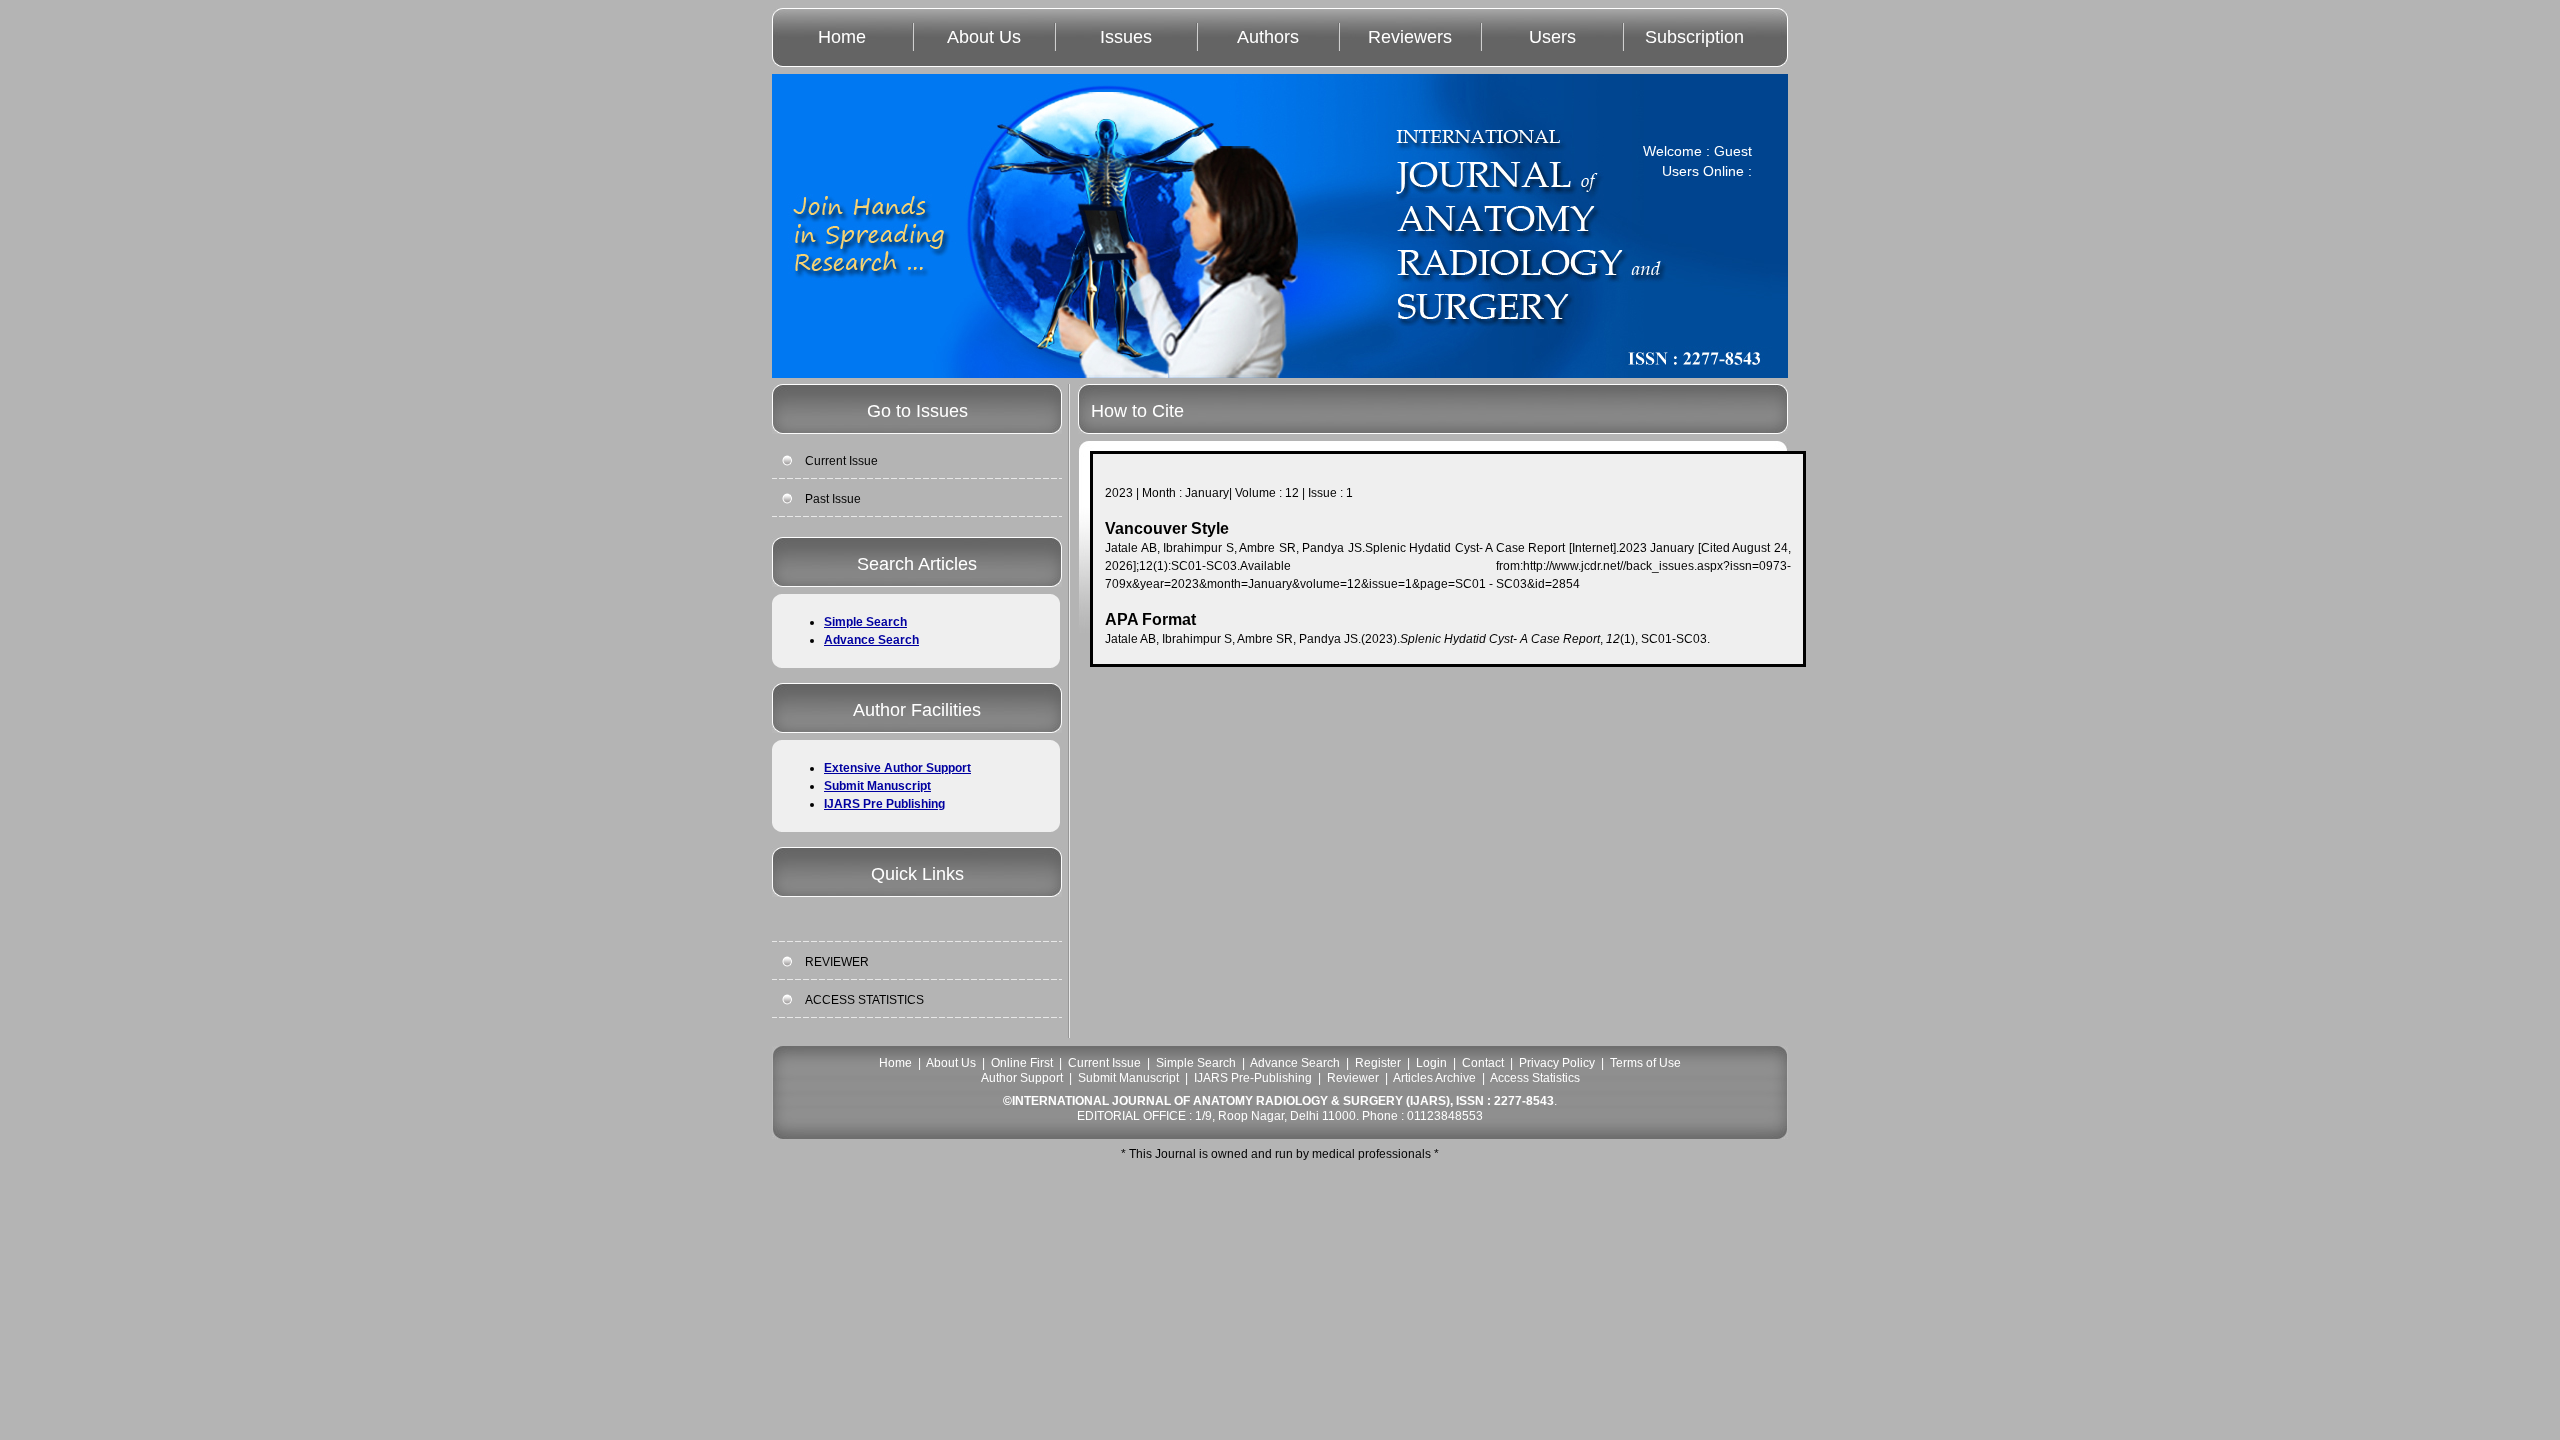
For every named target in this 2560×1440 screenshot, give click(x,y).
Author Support (1022, 1078)
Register (1378, 1063)
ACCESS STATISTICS (864, 1000)
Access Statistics (1535, 1078)
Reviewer (1353, 1078)
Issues (1126, 37)
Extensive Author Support (897, 768)
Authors (1268, 37)
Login (1431, 1063)
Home (842, 37)
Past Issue (833, 499)
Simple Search (865, 622)
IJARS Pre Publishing (884, 804)
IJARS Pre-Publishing (1253, 1078)
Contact (1483, 1063)
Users (1552, 37)
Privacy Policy (1557, 1063)
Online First (1022, 1063)
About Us (984, 37)
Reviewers (1410, 37)
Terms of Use (1645, 1063)
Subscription (1694, 37)
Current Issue (841, 461)
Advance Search (871, 640)
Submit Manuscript (877, 786)
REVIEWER (837, 962)
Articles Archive (1434, 1078)
